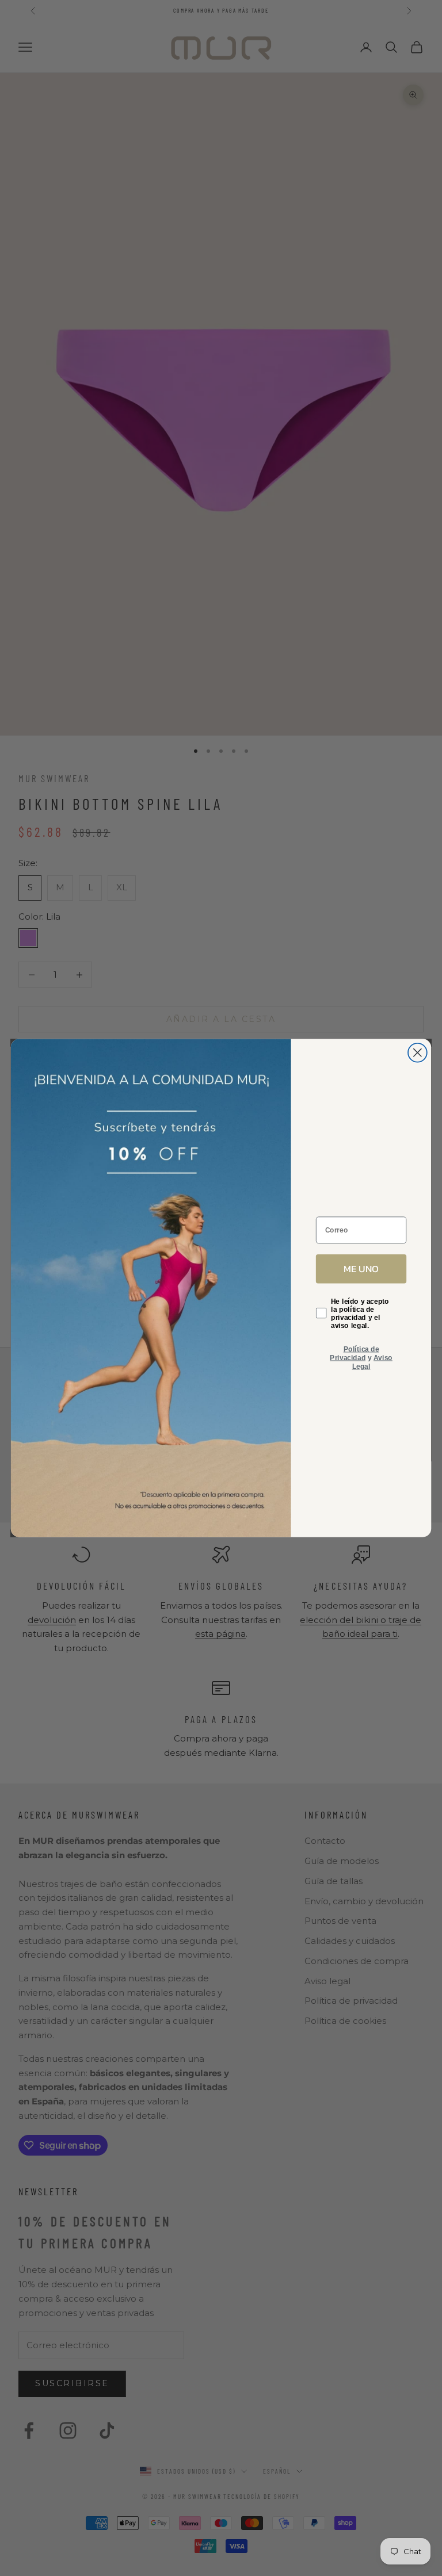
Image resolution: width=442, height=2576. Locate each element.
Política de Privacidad (354, 1353)
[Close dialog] (418, 1053)
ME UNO (361, 1268)
